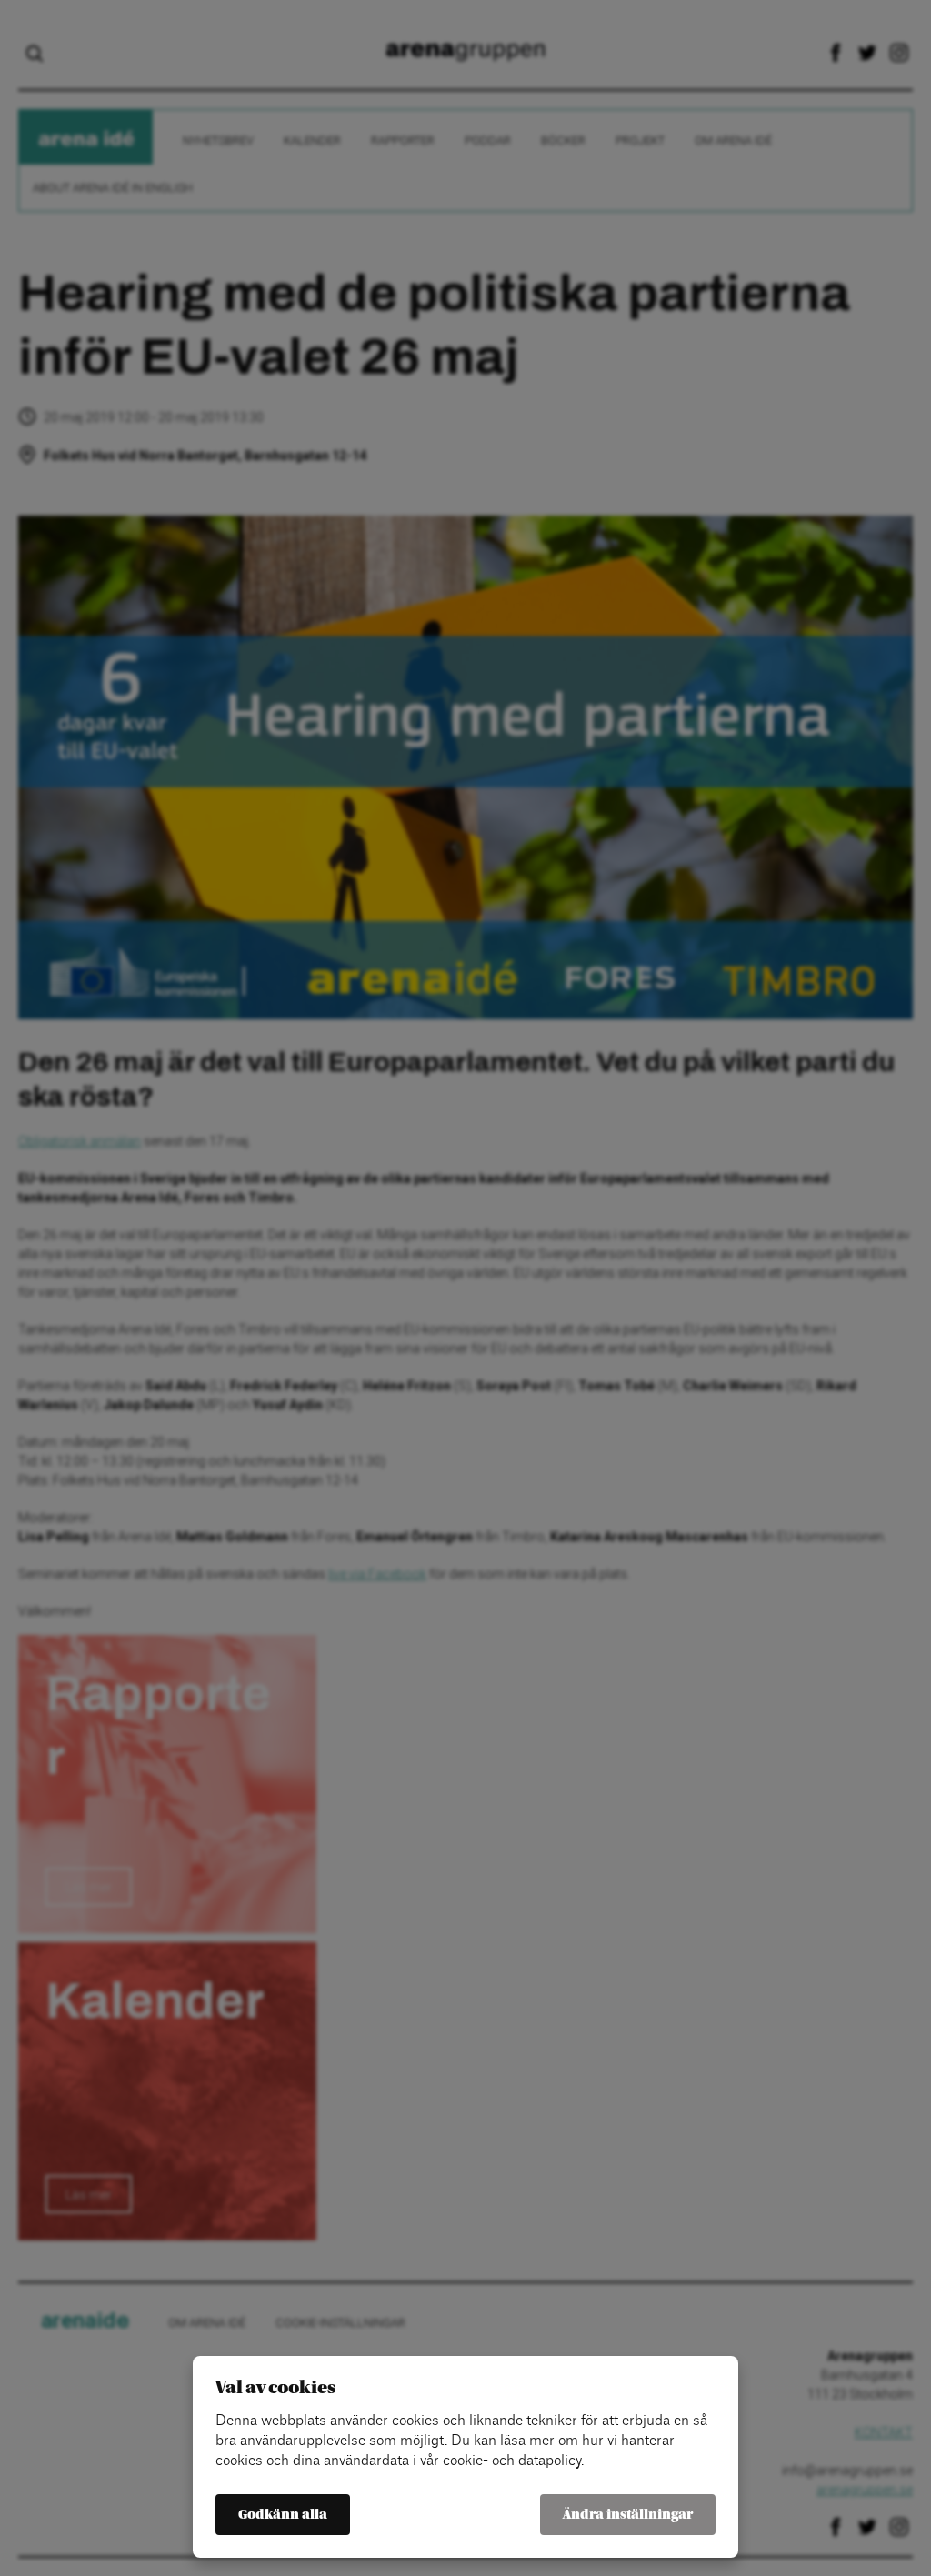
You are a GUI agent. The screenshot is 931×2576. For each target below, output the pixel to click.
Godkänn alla (283, 2515)
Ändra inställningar (628, 2515)
